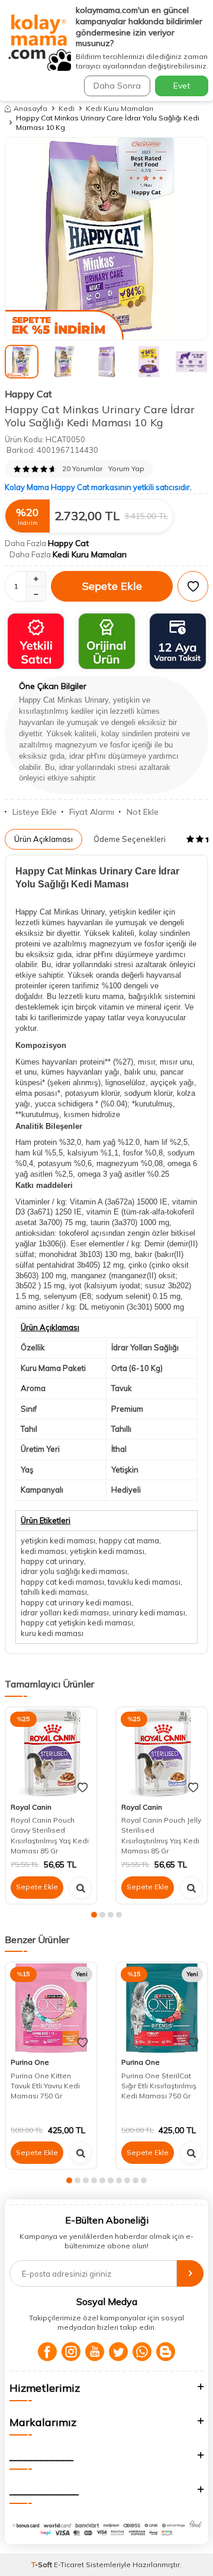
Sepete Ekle (112, 586)
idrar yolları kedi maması (65, 1612)
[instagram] (71, 2352)
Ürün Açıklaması (43, 839)
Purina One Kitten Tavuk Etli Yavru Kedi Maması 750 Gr (45, 2086)
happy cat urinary (52, 1561)
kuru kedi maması (52, 1633)
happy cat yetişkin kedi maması (77, 1622)
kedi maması (43, 1551)
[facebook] (47, 2352)
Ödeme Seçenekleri (130, 839)
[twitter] (118, 2352)
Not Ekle (143, 812)
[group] (106, 239)
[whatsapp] (142, 2352)
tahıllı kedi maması (54, 1592)
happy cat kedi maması (62, 1582)
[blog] (166, 2352)
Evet (182, 86)
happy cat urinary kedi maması (76, 1602)
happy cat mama (129, 1540)
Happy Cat (28, 394)
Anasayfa (30, 108)
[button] (94, 1915)
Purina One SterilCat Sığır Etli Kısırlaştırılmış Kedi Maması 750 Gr (159, 2086)
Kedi (67, 108)
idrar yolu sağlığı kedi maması (74, 1571)
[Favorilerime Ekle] (83, 1788)
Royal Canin (31, 1807)
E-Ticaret (69, 2564)
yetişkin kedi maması (58, 1540)
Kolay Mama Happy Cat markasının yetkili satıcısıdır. (98, 487)
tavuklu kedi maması (144, 1582)
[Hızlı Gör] (80, 1888)
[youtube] (95, 2352)
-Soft (43, 2564)
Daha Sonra (117, 86)
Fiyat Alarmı (92, 812)
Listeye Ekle (35, 812)
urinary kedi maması (149, 1612)
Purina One (30, 2062)
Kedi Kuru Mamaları (120, 108)
